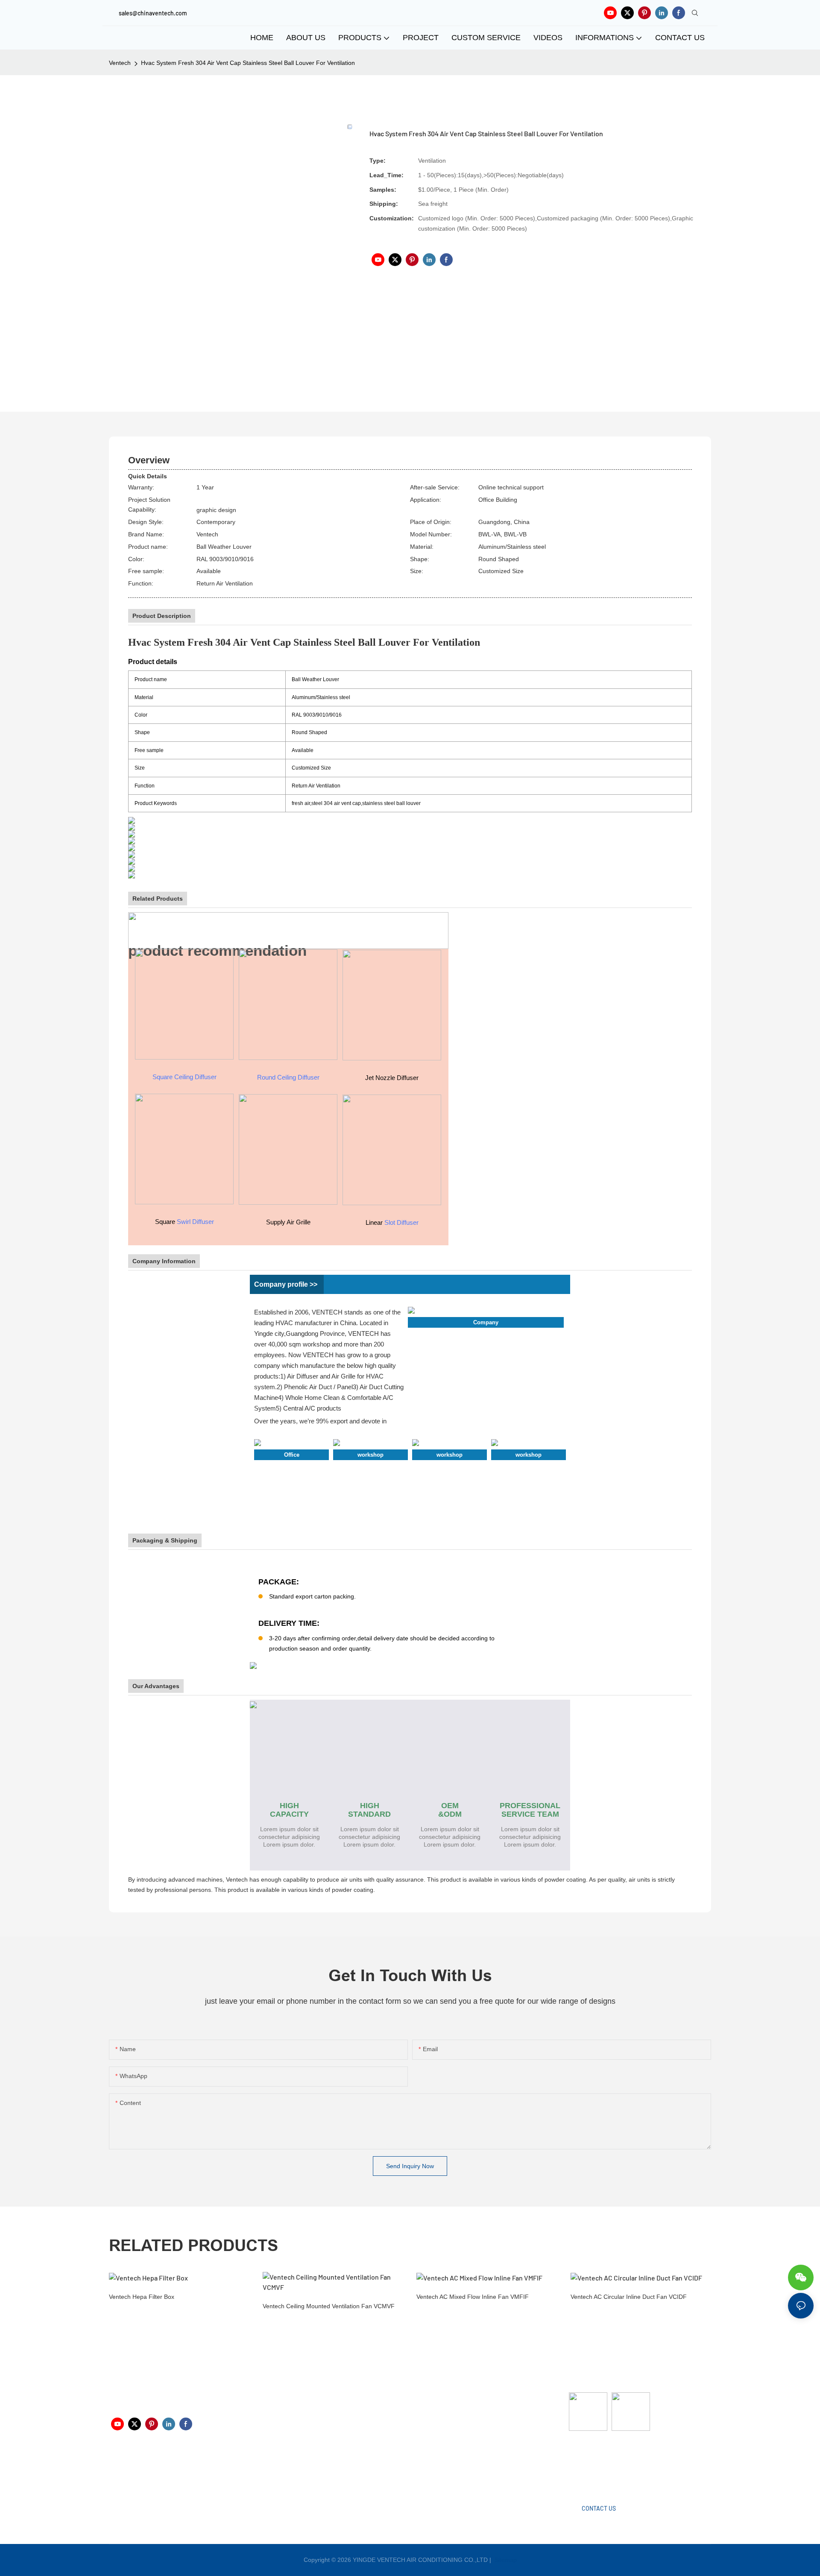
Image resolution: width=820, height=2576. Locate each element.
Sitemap (505, 2560)
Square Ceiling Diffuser (184, 1077)
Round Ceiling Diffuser (288, 1077)
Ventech (120, 63)
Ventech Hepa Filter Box (142, 2297)
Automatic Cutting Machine (605, 2465)
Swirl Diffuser (195, 1222)
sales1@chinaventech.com (415, 2471)
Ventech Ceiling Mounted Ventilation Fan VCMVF (329, 2306)
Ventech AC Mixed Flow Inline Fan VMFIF (473, 2297)
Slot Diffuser (401, 1222)
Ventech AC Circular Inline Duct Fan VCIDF (629, 2297)
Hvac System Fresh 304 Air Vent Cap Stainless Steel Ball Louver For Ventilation (248, 63)
